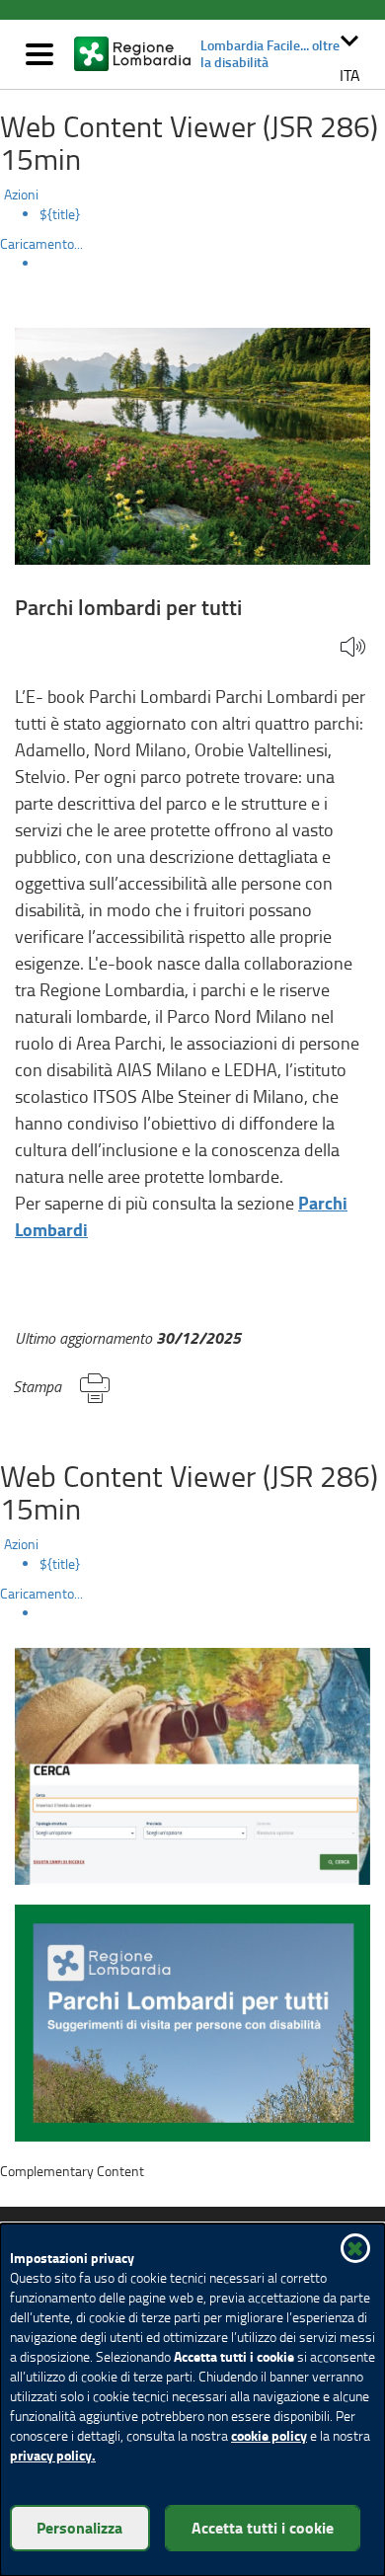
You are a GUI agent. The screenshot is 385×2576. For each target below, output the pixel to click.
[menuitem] (212, 214)
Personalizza (79, 2527)
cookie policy (269, 2435)
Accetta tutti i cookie (263, 2527)
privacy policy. (53, 2455)
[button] (349, 55)
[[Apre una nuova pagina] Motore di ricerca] (192, 1764)
